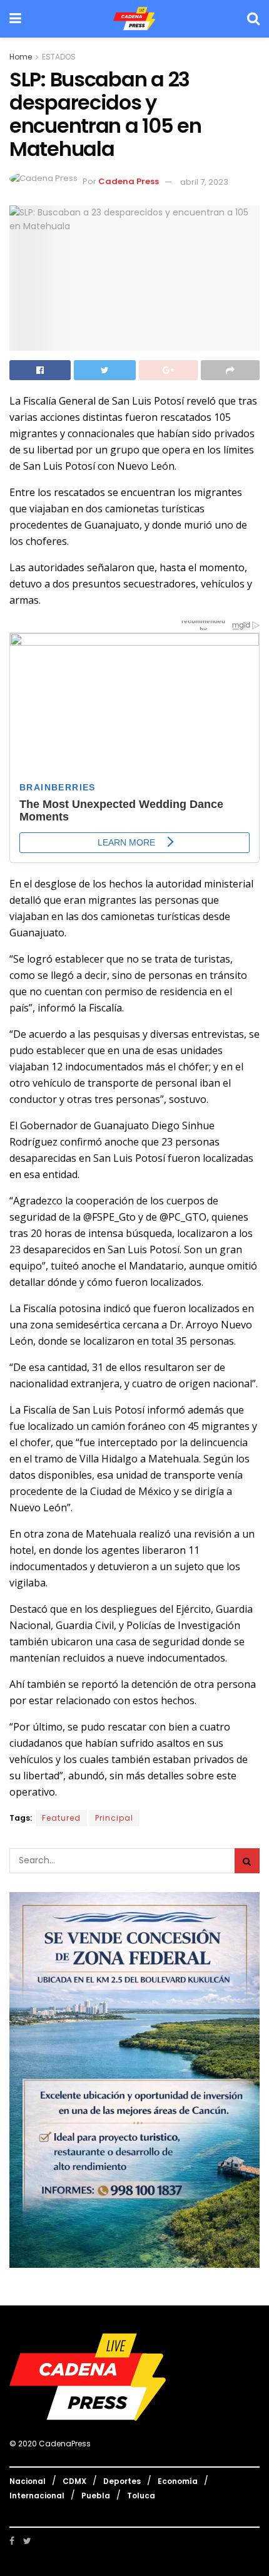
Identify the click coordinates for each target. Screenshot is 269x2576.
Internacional (37, 2496)
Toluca (141, 2496)
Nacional (28, 2481)
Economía (178, 2481)
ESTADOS (59, 57)
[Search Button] (247, 1861)
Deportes (122, 2481)
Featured (61, 1818)
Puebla (96, 2496)
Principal (114, 1818)
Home (21, 57)
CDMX (74, 2481)
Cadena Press (129, 182)
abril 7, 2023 (204, 182)
